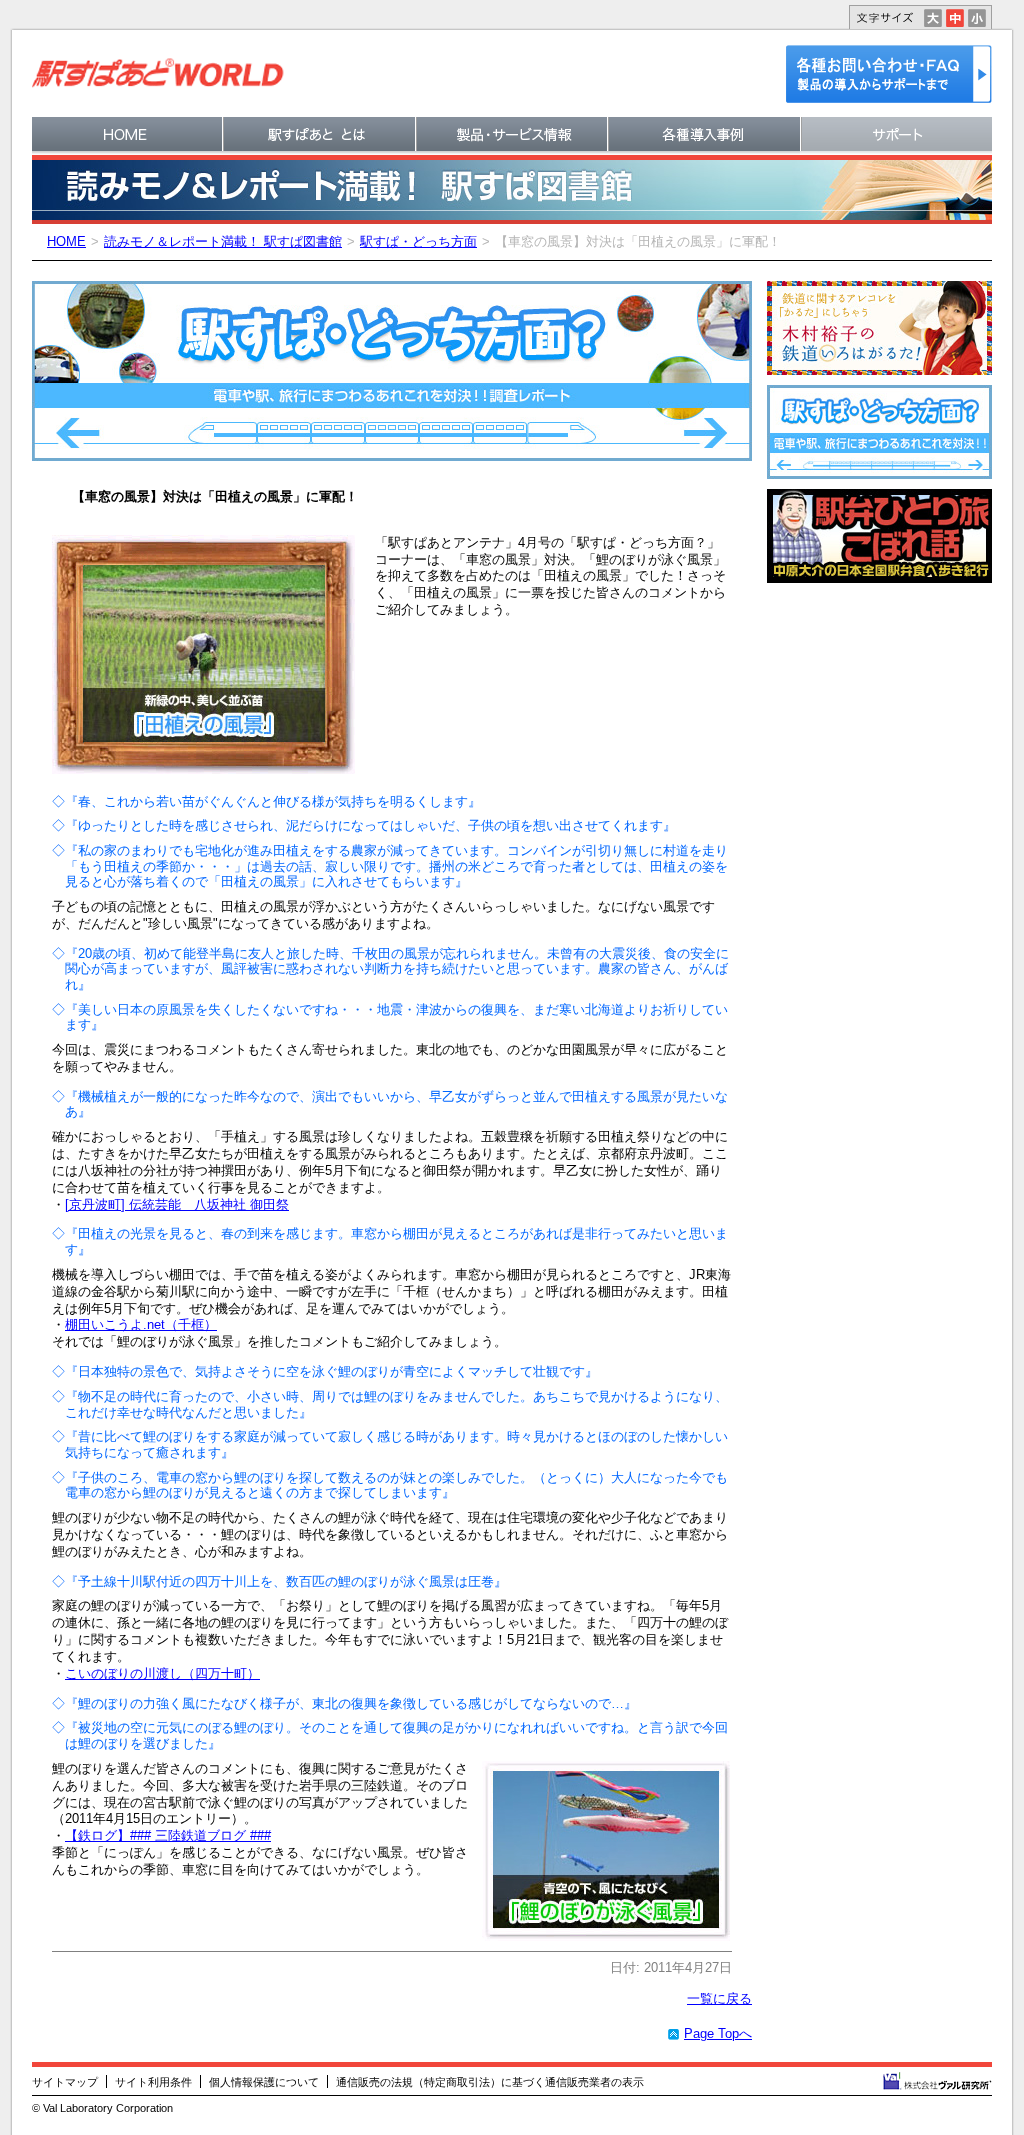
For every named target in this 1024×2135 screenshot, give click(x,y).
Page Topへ (718, 2033)
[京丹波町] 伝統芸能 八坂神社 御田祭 (177, 1204)
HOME (66, 241)
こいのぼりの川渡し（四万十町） (162, 1673)
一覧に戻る (719, 1998)
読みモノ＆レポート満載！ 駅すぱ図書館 (223, 241)
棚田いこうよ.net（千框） (141, 1324)
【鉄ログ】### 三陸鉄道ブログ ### (168, 1835)
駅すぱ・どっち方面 (418, 241)
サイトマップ (65, 2082)
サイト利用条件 (153, 2082)
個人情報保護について (264, 2082)
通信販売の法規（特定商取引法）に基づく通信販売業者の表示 (490, 2082)
